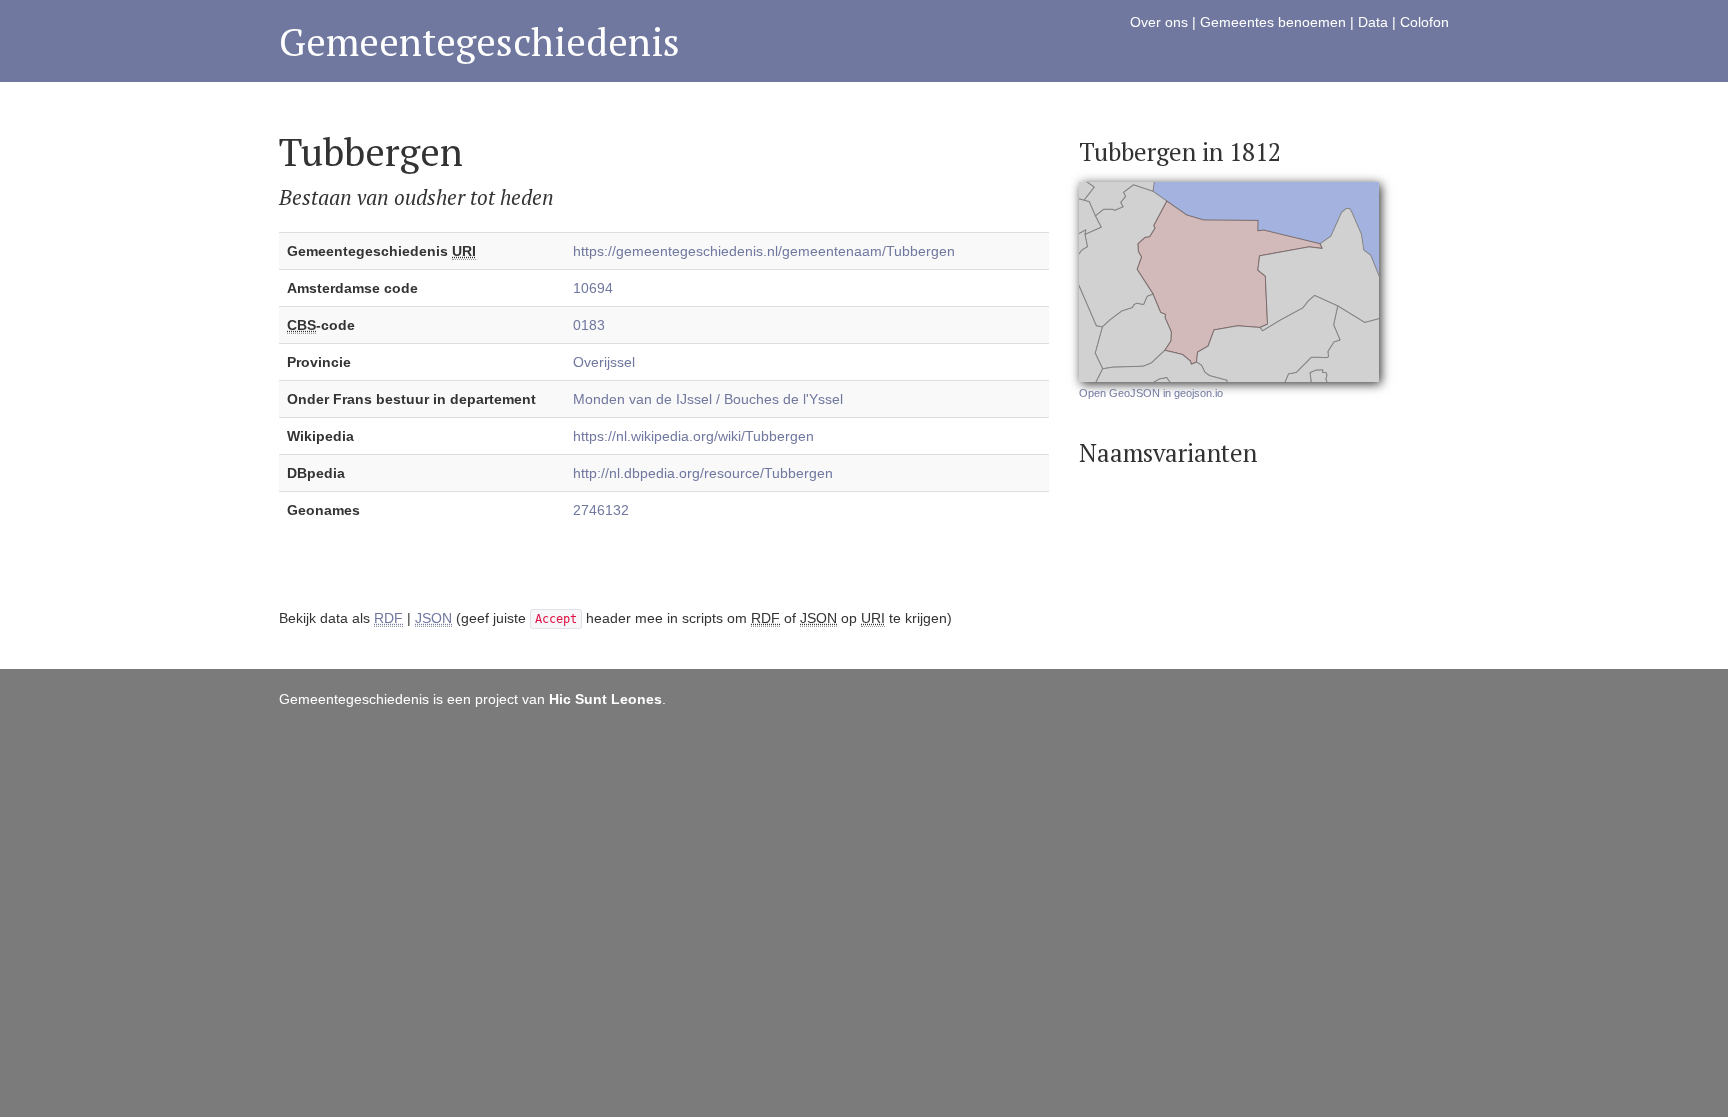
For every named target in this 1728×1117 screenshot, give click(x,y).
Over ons (1159, 22)
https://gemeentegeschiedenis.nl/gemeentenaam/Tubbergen (764, 251)
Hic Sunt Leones (605, 699)
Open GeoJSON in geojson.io (1151, 393)
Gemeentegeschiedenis (479, 41)
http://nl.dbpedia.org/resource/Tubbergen (703, 473)
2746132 (601, 510)
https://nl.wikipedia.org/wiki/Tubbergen (693, 436)
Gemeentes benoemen (1273, 22)
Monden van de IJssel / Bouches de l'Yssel (708, 399)
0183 (589, 325)
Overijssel (604, 362)
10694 (593, 288)
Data (1373, 22)
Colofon (1424, 22)
